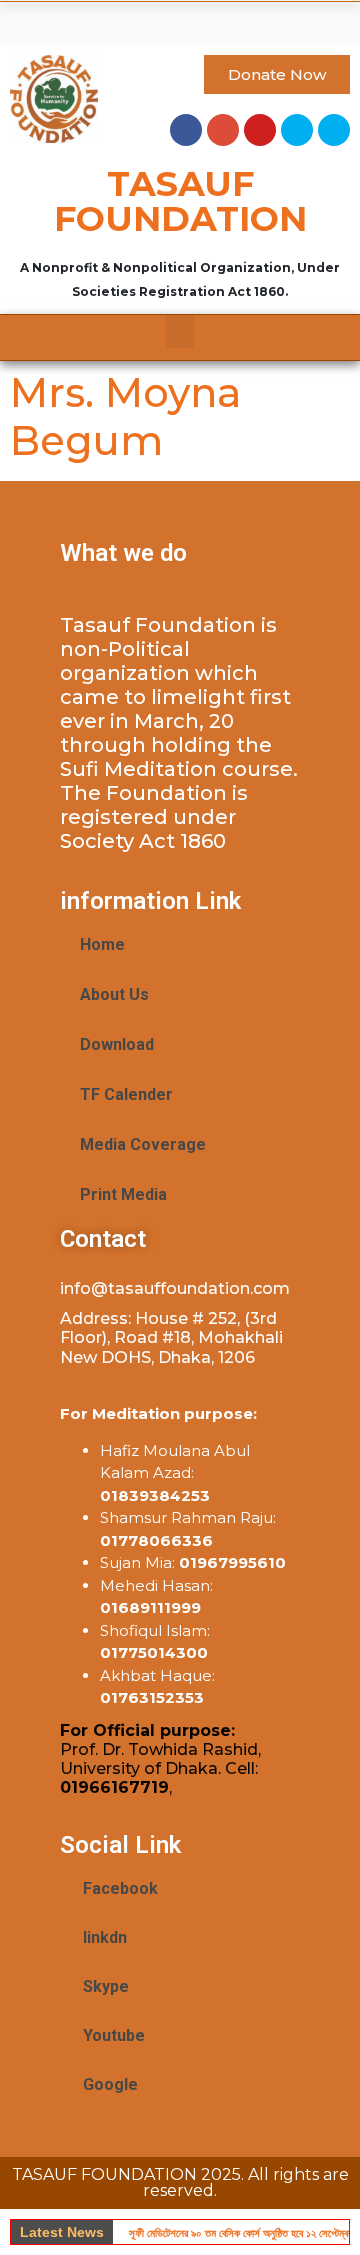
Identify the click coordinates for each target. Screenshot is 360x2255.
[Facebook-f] (186, 130)
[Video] (334, 130)
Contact (103, 1239)
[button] (180, 18)
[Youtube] (260, 130)
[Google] (223, 130)
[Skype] (297, 130)
